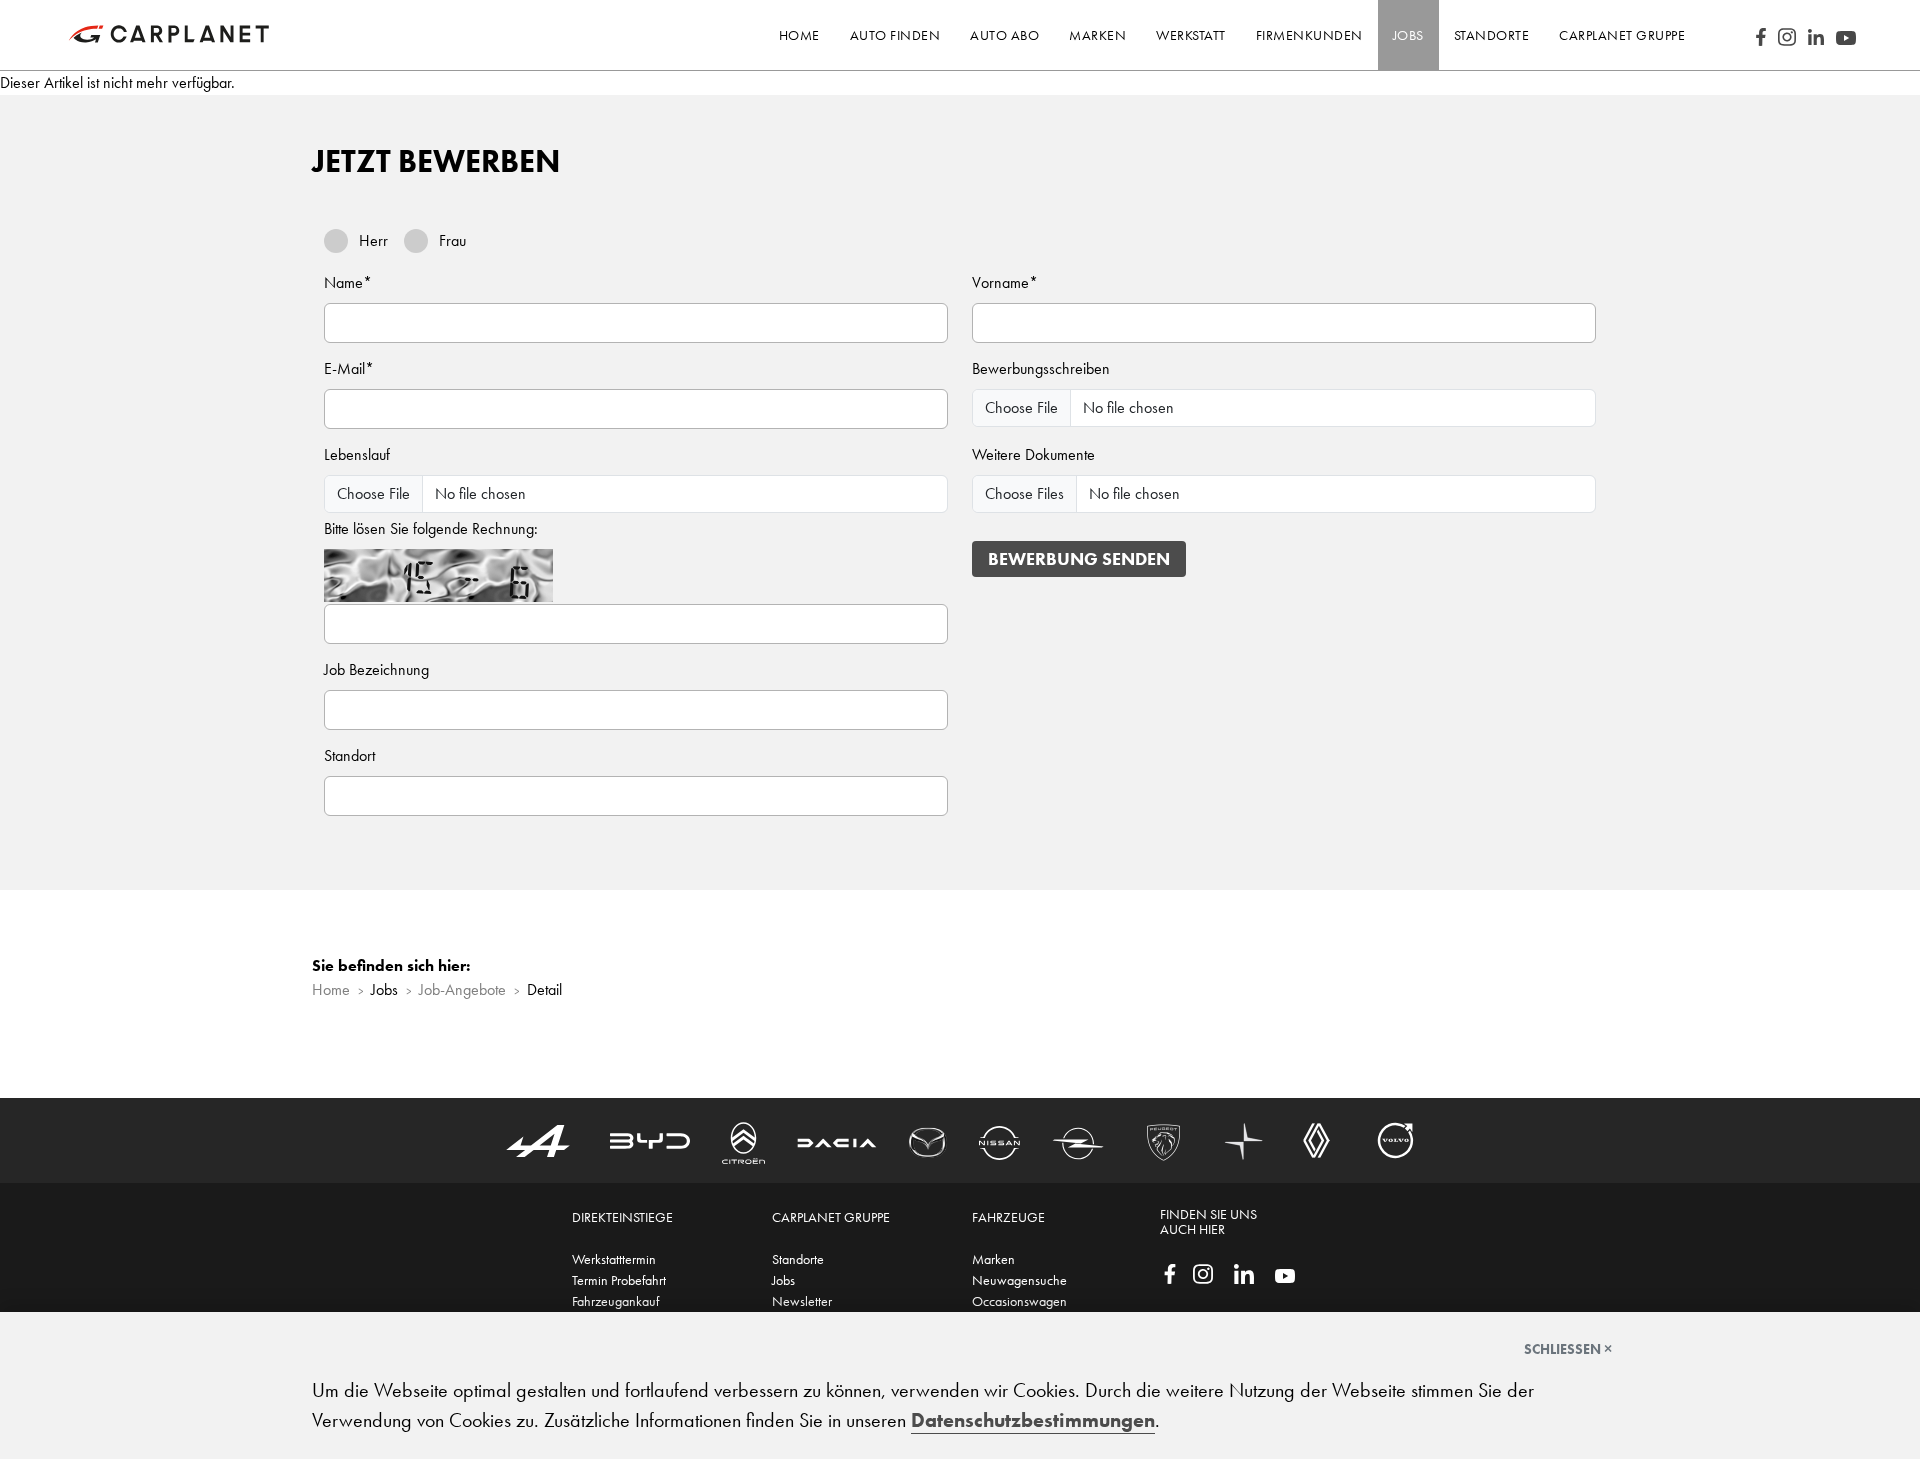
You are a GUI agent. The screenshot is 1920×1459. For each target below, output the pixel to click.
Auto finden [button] (895, 35)
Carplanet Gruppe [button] (1622, 35)
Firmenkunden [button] (1309, 35)
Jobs (783, 1280)
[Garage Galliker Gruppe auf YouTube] (1285, 1274)
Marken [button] (1097, 35)
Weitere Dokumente (1033, 454)
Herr (373, 240)
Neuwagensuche (1019, 1280)
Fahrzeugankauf (615, 1301)
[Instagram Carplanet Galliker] (1787, 35)
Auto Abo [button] (1004, 35)
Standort (349, 755)
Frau (452, 240)
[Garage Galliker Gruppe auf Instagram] (1203, 1272)
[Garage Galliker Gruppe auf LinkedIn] (1244, 1272)
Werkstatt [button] (1191, 35)
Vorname (1005, 282)
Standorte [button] (1492, 35)
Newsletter (802, 1301)
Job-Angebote (462, 989)
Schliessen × (1568, 1349)
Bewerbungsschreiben (1041, 368)
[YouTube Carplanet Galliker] (1846, 35)
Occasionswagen (1019, 1301)
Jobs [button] (1408, 35)
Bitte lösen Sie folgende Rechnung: (431, 528)
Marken (993, 1259)
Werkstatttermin (614, 1259)
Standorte (798, 1259)
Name (348, 282)
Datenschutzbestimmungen (1033, 1420)
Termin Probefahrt (619, 1280)
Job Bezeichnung (376, 669)
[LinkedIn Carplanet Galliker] (1816, 35)
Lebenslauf (357, 454)
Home (799, 35)
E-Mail (349, 368)
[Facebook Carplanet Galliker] (1761, 35)
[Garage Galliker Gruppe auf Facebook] (1170, 1272)
